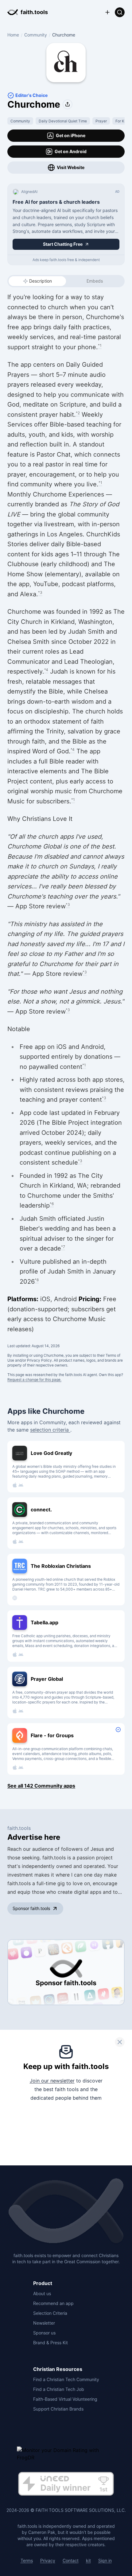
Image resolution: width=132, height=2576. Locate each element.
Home (13, 35)
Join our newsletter (52, 2081)
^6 (52, 1204)
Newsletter (44, 2323)
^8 (37, 1280)
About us (42, 2294)
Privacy (48, 2561)
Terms (27, 2561)
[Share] (68, 104)
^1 (100, 345)
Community (36, 35)
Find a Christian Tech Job (59, 2389)
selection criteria (50, 1430)
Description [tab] (41, 281)
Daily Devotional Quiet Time (63, 121)
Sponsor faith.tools (31, 1908)
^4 (46, 670)
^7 (63, 1247)
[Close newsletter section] (120, 2042)
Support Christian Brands (58, 2409)
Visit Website (71, 167)
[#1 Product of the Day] (66, 2484)
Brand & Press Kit (50, 2343)
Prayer (101, 121)
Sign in (105, 2561)
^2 (78, 413)
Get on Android (71, 151)
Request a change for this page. (34, 1380)
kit (88, 2561)
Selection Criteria (50, 2313)
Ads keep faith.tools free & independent (66, 260)
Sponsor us (44, 2333)
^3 (40, 592)
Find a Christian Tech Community (66, 2379)
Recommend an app (53, 2303)
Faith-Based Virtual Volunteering (65, 2399)
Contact (71, 2561)
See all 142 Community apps (41, 1786)
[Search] (120, 12)
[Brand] (66, 2211)
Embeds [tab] (95, 281)
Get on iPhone (71, 135)
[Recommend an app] (107, 12)
